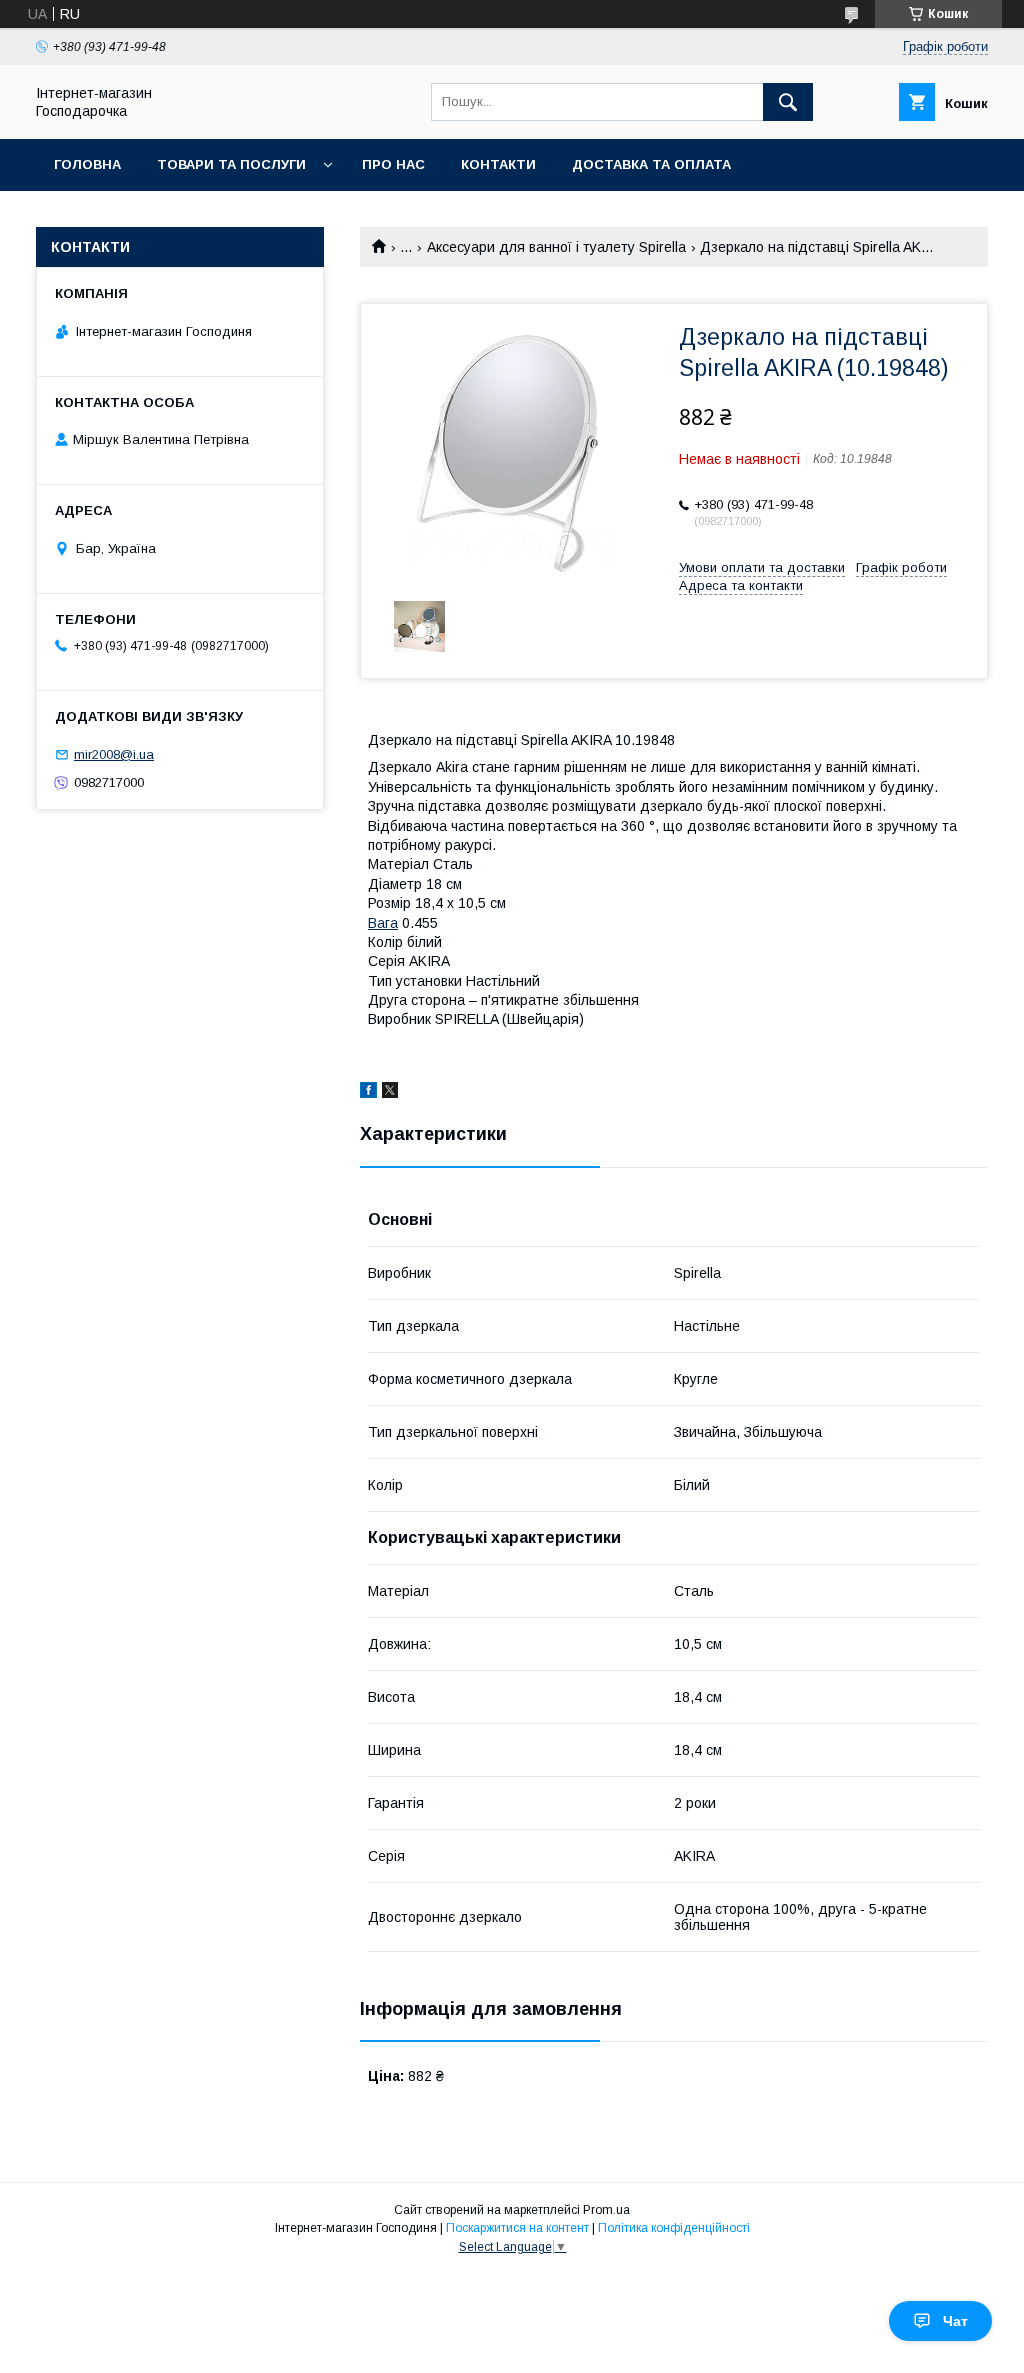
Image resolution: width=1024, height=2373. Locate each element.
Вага (383, 923)
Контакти (498, 164)
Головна (87, 164)
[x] (390, 1093)
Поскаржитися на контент (517, 2228)
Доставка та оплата (651, 164)
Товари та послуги (231, 164)
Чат (955, 2321)
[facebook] (368, 1093)
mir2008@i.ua (114, 754)
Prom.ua (606, 2210)
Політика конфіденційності (674, 2228)
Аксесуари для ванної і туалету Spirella (556, 247)
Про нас (393, 164)
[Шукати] (788, 102)
